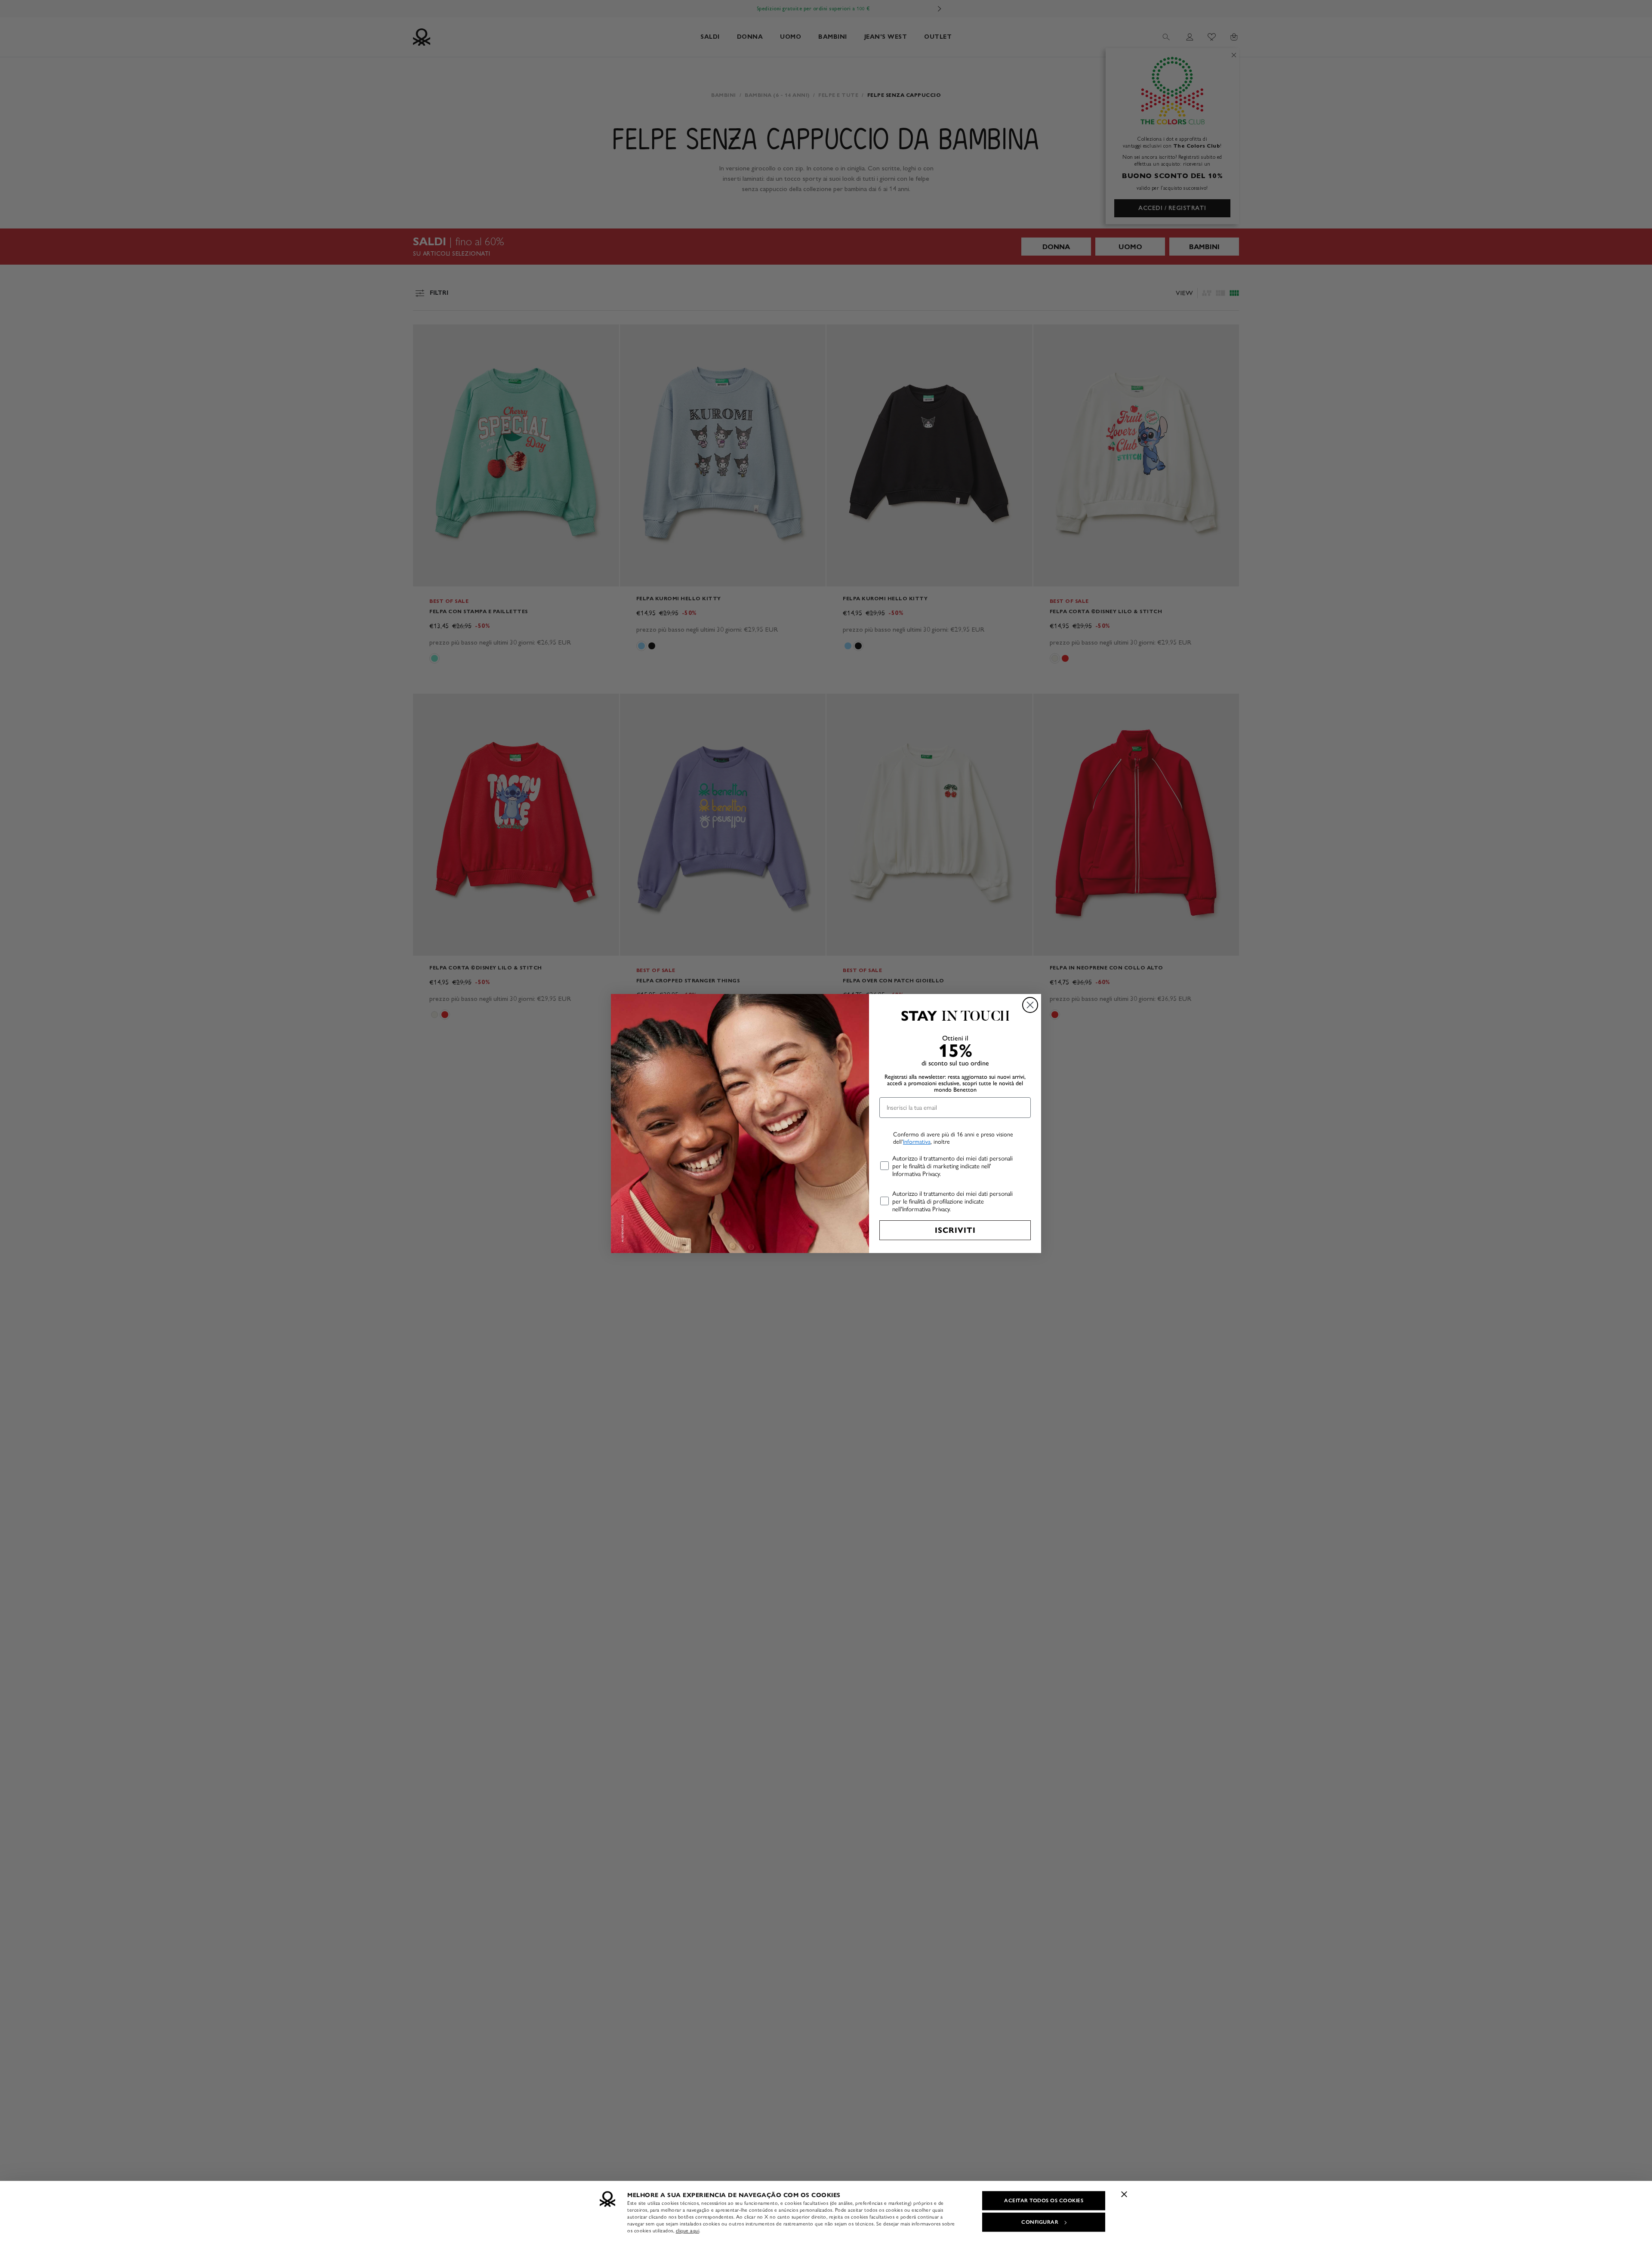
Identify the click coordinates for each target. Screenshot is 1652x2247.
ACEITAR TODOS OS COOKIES (1044, 2201)
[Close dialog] (1030, 1005)
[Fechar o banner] (1124, 2194)
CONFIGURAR (1040, 2222)
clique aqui (688, 2231)
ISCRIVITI (955, 1230)
